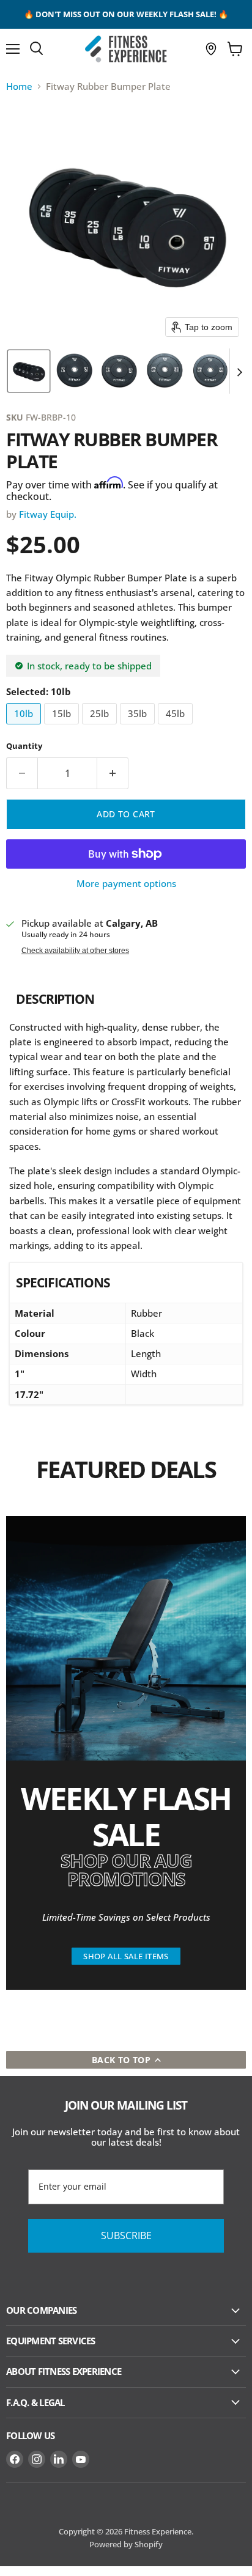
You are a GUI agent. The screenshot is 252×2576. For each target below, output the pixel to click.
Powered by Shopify (126, 2544)
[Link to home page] (126, 49)
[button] (29, 371)
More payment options (126, 884)
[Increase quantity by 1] (113, 773)
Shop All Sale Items (126, 1956)
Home (19, 86)
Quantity (24, 746)
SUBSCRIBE (126, 2236)
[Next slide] (239, 371)
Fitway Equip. (48, 514)
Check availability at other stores (75, 951)
